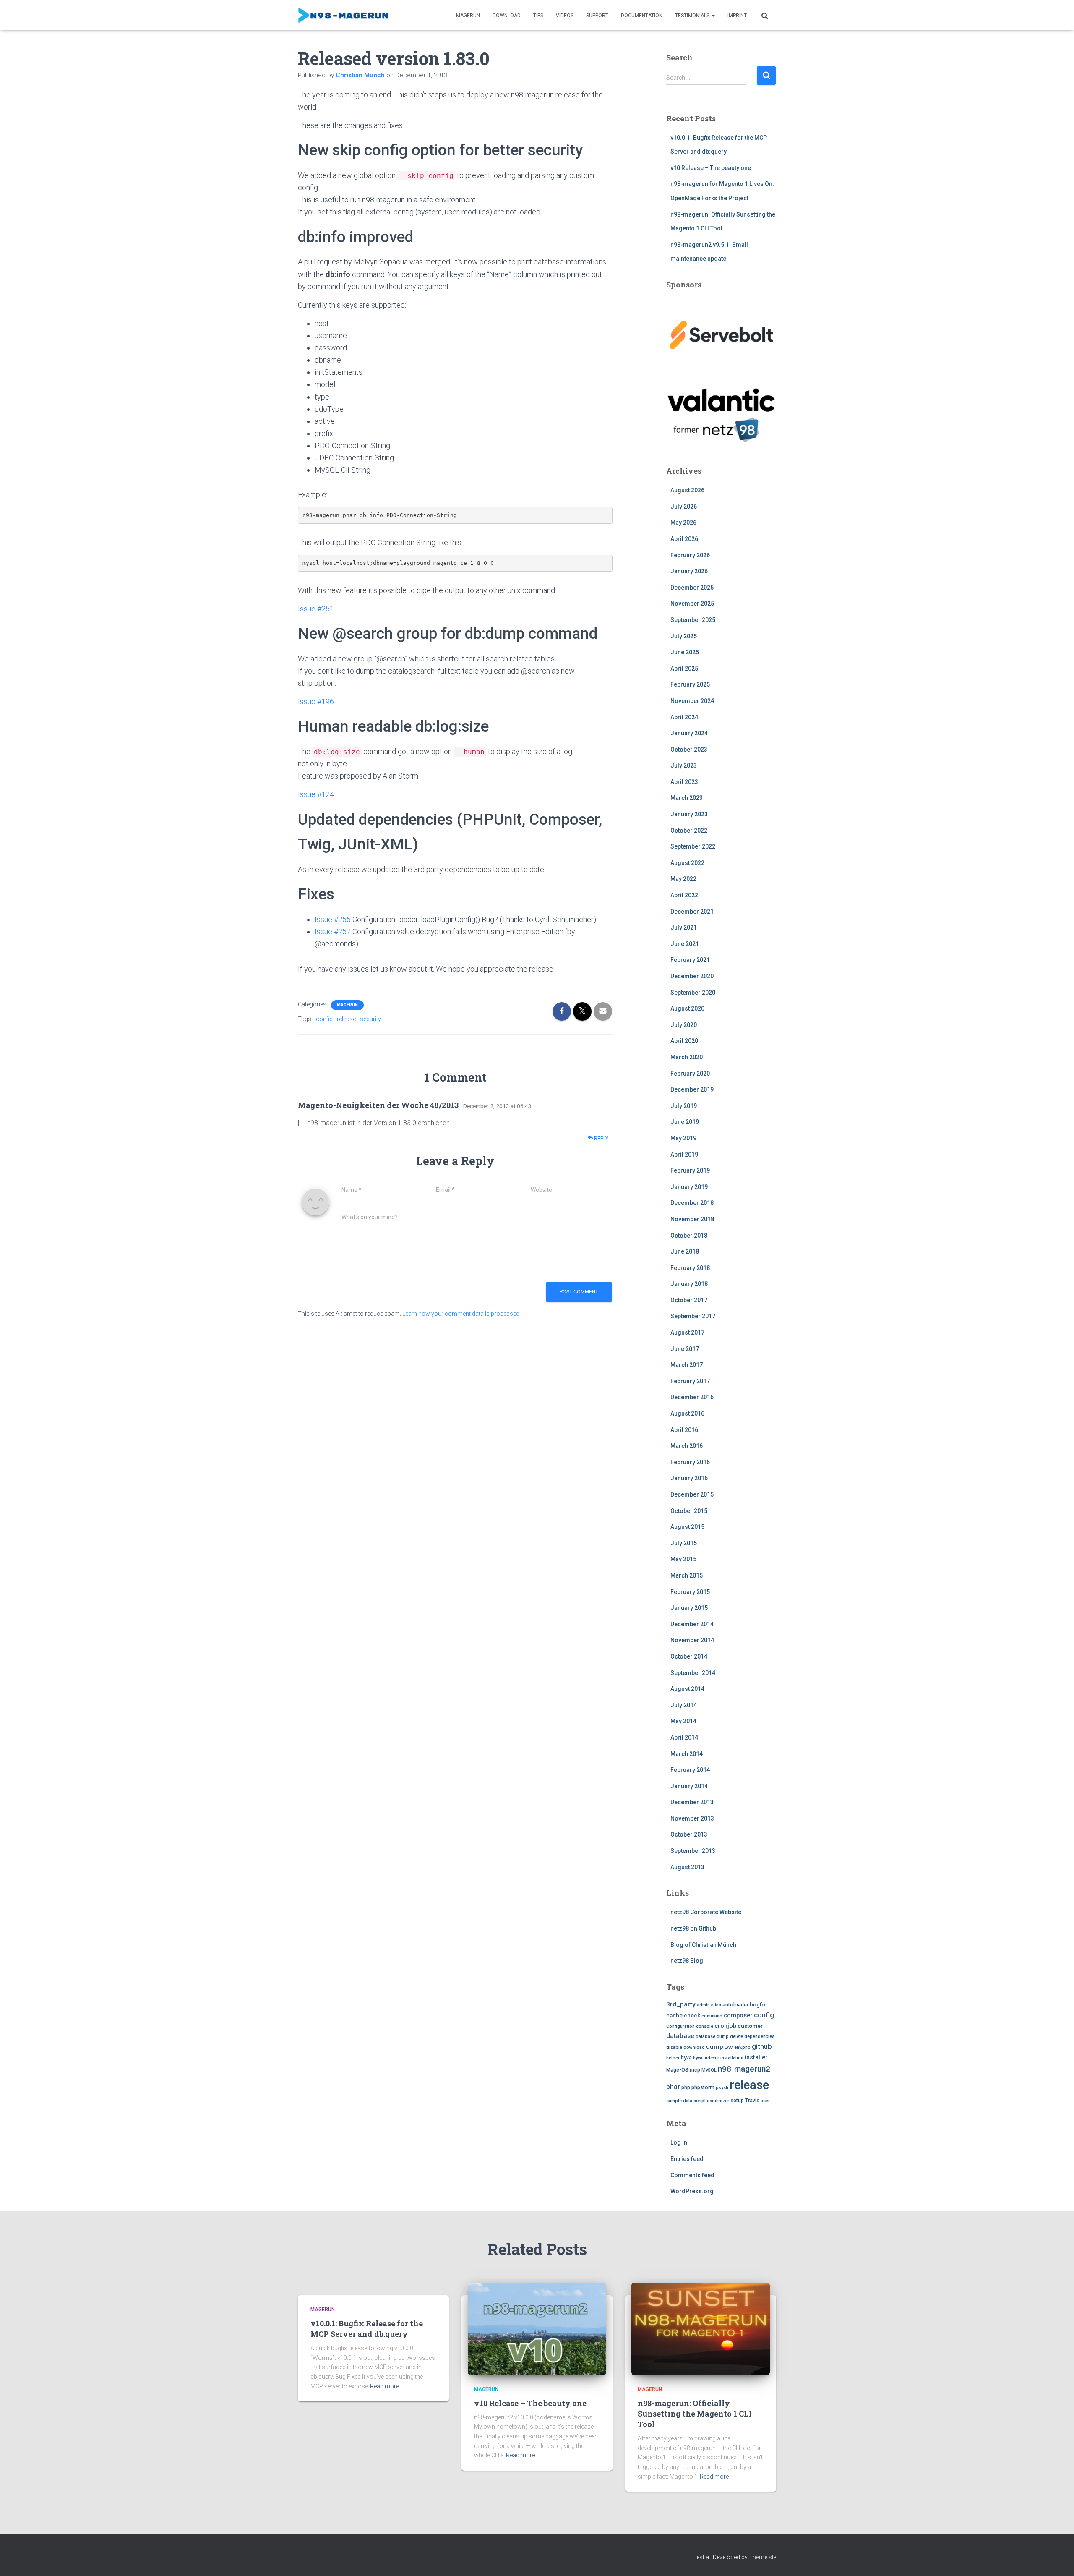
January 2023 (689, 814)
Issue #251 (316, 609)
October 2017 (689, 1300)
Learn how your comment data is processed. (461, 1314)
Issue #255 (333, 919)
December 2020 (692, 976)
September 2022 (693, 846)
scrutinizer (718, 2101)
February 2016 (690, 1462)
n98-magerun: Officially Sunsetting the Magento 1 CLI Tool (695, 2414)
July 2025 (684, 636)
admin (703, 2005)
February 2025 (690, 684)
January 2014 (689, 1786)
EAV (729, 2047)
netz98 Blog (687, 1961)
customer (750, 2026)
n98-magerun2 (744, 2069)
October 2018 (689, 1236)
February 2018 (690, 1268)
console (705, 2026)
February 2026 (690, 555)
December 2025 (692, 588)
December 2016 (692, 1397)
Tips (538, 16)
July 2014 (684, 1705)
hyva (686, 2058)
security (370, 1019)
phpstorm (703, 2087)
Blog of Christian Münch (703, 1945)
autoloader (735, 2005)
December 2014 (692, 1624)
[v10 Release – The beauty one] (537, 2328)
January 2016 (689, 1478)
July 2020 (684, 1025)
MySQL (709, 2070)
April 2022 (684, 895)
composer (738, 2016)
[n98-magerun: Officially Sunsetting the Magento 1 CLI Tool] (701, 2328)
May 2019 (683, 1138)
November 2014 (692, 1640)
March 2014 (687, 1754)
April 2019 (684, 1155)
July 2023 (684, 765)
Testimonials (693, 16)
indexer (711, 2058)
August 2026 (687, 490)
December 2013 (692, 1802)
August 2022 (687, 863)
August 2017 (687, 1332)
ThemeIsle (762, 2557)
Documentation (642, 16)
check (692, 2016)
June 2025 (685, 652)
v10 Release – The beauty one (711, 168)
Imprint (737, 16)
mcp (695, 2070)
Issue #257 (333, 931)
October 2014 (689, 1656)
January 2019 (689, 1187)
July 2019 (684, 1106)
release (346, 1019)
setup (737, 2101)
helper (673, 2058)
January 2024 (689, 733)
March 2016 (687, 1446)
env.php (742, 2047)
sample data (679, 2101)
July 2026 (684, 507)
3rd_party (681, 2004)
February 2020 (690, 1074)
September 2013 (693, 1851)
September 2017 (693, 1316)
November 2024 (692, 701)
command (712, 2016)
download (694, 2047)
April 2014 (684, 1737)
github (762, 2047)
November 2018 (692, 1219)
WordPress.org (692, 2191)
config (324, 1019)
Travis (752, 2101)
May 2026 (683, 523)
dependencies (759, 2037)
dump (715, 2047)
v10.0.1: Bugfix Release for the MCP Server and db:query (367, 2329)
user (765, 2101)
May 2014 (683, 1721)
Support (597, 16)
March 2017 (687, 1365)
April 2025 (684, 669)
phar (673, 2087)
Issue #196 (316, 701)
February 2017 (690, 1381)
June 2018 (685, 1251)
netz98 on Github (693, 1928)
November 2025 (692, 604)
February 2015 (690, 1592)
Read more (385, 2386)
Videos (565, 16)
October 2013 (689, 1834)
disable (674, 2047)
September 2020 (693, 993)
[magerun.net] (344, 15)
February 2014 (690, 1770)
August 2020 (687, 1008)
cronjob (725, 2026)
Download (507, 16)
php (686, 2087)
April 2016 (684, 1430)
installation (732, 2058)
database (680, 2036)
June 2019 (685, 1122)
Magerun (468, 16)
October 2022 (689, 831)
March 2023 (687, 798)
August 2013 (687, 1867)
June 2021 (685, 944)
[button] (713, 16)
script (700, 2101)
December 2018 (692, 1203)
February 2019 (690, 1170)
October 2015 (689, 1511)
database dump (712, 2037)
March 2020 (687, 1057)
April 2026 (684, 539)
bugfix (758, 2005)
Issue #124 (316, 794)
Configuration (680, 2026)
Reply (601, 1139)
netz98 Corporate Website (706, 1912)
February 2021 (690, 960)
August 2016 (687, 1413)
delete (736, 2037)
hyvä (698, 2058)
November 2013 (692, 1818)
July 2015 (684, 1543)
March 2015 (687, 1575)
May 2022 (683, 879)
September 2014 (693, 1673)
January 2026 (689, 571)
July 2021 (684, 927)
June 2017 (685, 1349)
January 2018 (689, 1284)
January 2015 (689, 1608)
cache (674, 2016)
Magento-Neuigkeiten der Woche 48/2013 (378, 1105)
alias (716, 2005)
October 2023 (689, 750)
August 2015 (687, 1527)
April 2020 (684, 1041)
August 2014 (687, 1689)
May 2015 (683, 1559)
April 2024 (684, 717)
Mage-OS (677, 2070)
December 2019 (692, 1089)
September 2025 (693, 620)
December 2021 (692, 912)
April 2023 (684, 782)
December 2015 (692, 1494)
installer (756, 2057)
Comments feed (692, 2175)
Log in (679, 2142)
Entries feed (687, 2159)
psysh (722, 2088)
